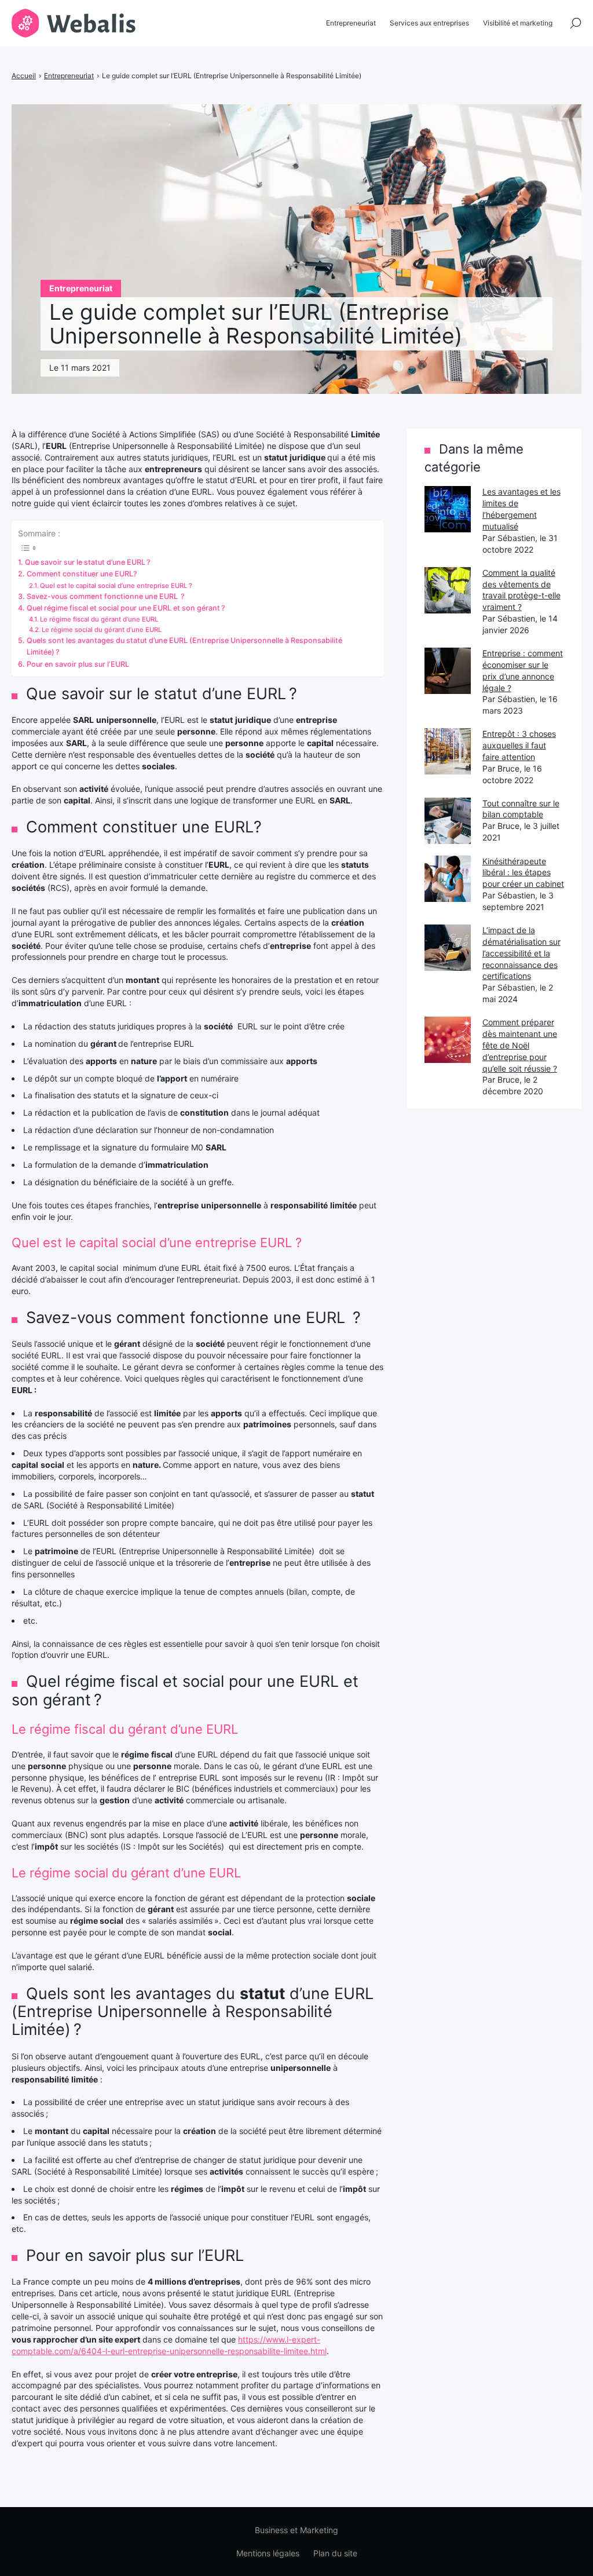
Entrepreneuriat (351, 23)
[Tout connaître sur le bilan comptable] (448, 821)
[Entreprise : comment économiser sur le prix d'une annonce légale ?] (448, 671)
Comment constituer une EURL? (82, 574)
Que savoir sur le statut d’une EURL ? (88, 562)
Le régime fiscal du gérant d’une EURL (99, 619)
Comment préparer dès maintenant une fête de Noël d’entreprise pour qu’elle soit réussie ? (520, 1045)
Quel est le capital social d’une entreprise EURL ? (116, 586)
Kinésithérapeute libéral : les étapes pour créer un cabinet (523, 873)
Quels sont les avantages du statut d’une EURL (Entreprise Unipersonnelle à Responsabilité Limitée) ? (184, 646)
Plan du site (335, 2553)
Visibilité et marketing (518, 23)
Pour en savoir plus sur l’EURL (78, 664)
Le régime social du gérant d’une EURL (102, 630)
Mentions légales (268, 2553)
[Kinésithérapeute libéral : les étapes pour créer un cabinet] (448, 879)
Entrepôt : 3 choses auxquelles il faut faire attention (519, 745)
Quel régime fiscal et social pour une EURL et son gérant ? (126, 608)
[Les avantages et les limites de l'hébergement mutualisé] (448, 509)
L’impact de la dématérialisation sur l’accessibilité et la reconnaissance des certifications (521, 953)
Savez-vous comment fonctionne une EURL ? (106, 596)
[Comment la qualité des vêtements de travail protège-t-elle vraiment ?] (448, 590)
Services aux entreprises (429, 23)
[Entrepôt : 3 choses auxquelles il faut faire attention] (448, 751)
